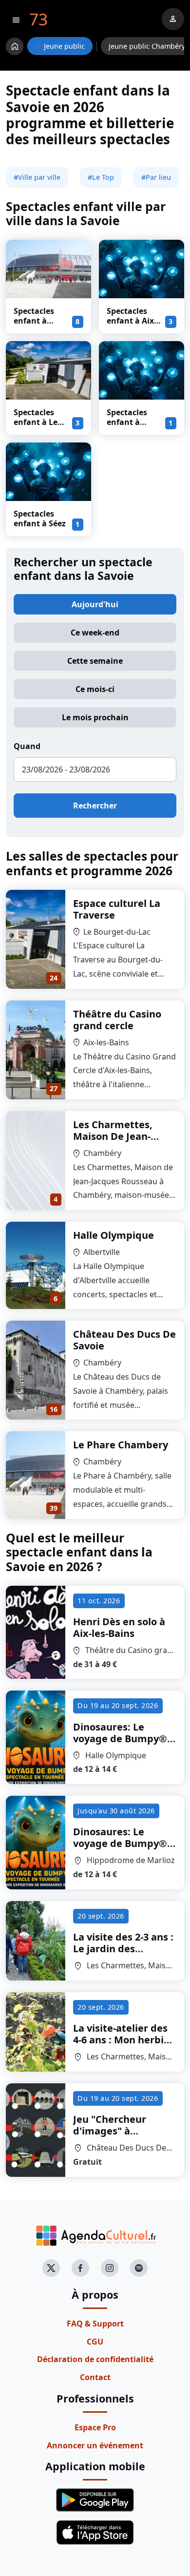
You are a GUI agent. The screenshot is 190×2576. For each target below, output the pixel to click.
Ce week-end (95, 633)
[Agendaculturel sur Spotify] (139, 2268)
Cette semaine (95, 661)
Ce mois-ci (95, 689)
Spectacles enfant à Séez (40, 519)
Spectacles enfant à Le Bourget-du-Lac (37, 427)
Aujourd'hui (95, 604)
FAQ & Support (95, 2324)
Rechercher (95, 806)
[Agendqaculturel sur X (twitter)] (51, 2268)
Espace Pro (95, 2427)
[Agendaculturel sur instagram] (110, 2268)
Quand (27, 746)
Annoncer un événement (95, 2445)
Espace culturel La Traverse (117, 909)
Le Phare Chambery (121, 1445)
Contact (95, 2377)
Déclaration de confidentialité (95, 2359)
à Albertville (123, 1750)
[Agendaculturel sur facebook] (80, 2268)
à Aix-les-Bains (119, 1627)
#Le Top (101, 177)
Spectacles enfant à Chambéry (34, 321)
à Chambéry (123, 1954)
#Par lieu (156, 177)
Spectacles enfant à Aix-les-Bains (132, 321)
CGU (95, 2342)
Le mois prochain (95, 717)
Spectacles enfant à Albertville (127, 422)
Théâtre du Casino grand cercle (117, 1020)
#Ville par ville (37, 177)
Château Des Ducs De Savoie (124, 1340)
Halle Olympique (114, 1235)
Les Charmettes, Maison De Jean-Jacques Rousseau (116, 1136)
